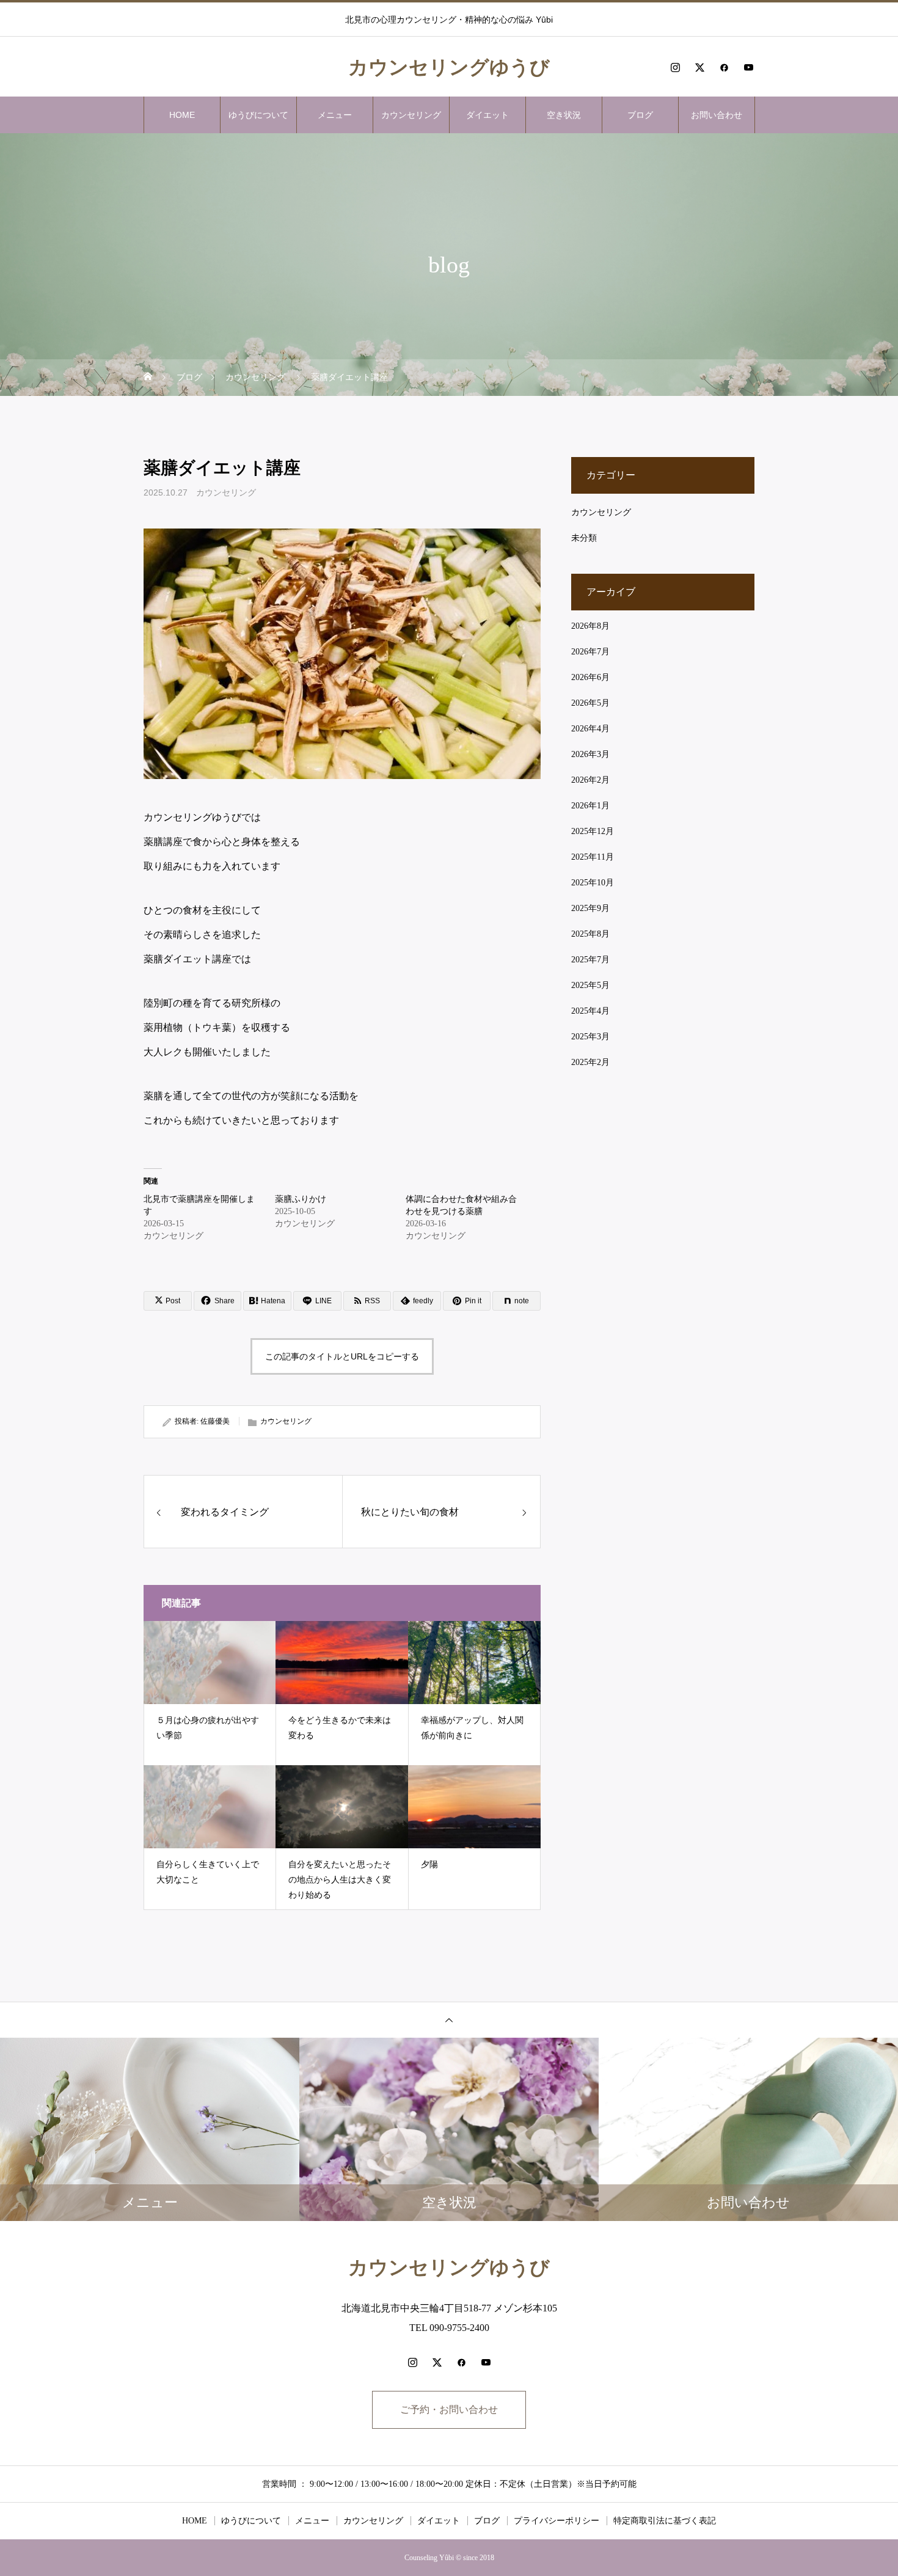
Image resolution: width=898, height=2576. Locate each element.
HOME (182, 115)
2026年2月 (590, 780)
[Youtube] (748, 67)
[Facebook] (724, 67)
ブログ (640, 115)
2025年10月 (593, 883)
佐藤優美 (215, 1421)
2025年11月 (593, 857)
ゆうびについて (258, 115)
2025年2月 (590, 1062)
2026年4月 (590, 729)
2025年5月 (590, 985)
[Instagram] (675, 67)
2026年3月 (590, 754)
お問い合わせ (717, 115)
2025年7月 (590, 960)
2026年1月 (590, 806)
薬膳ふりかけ (301, 1199)
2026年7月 (590, 652)
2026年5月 (590, 703)
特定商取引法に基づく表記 (665, 2521)
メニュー (335, 115)
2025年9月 (590, 908)
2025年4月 (590, 1011)
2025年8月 (590, 934)
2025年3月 (590, 1037)
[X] (699, 67)
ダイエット (487, 115)
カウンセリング (411, 115)
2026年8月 (590, 626)
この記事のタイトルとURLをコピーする (342, 1356)
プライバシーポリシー (557, 2521)
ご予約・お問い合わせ (449, 2410)
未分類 (584, 538)
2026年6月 (590, 677)
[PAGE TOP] (449, 2020)
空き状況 (564, 115)
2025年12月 (593, 831)
